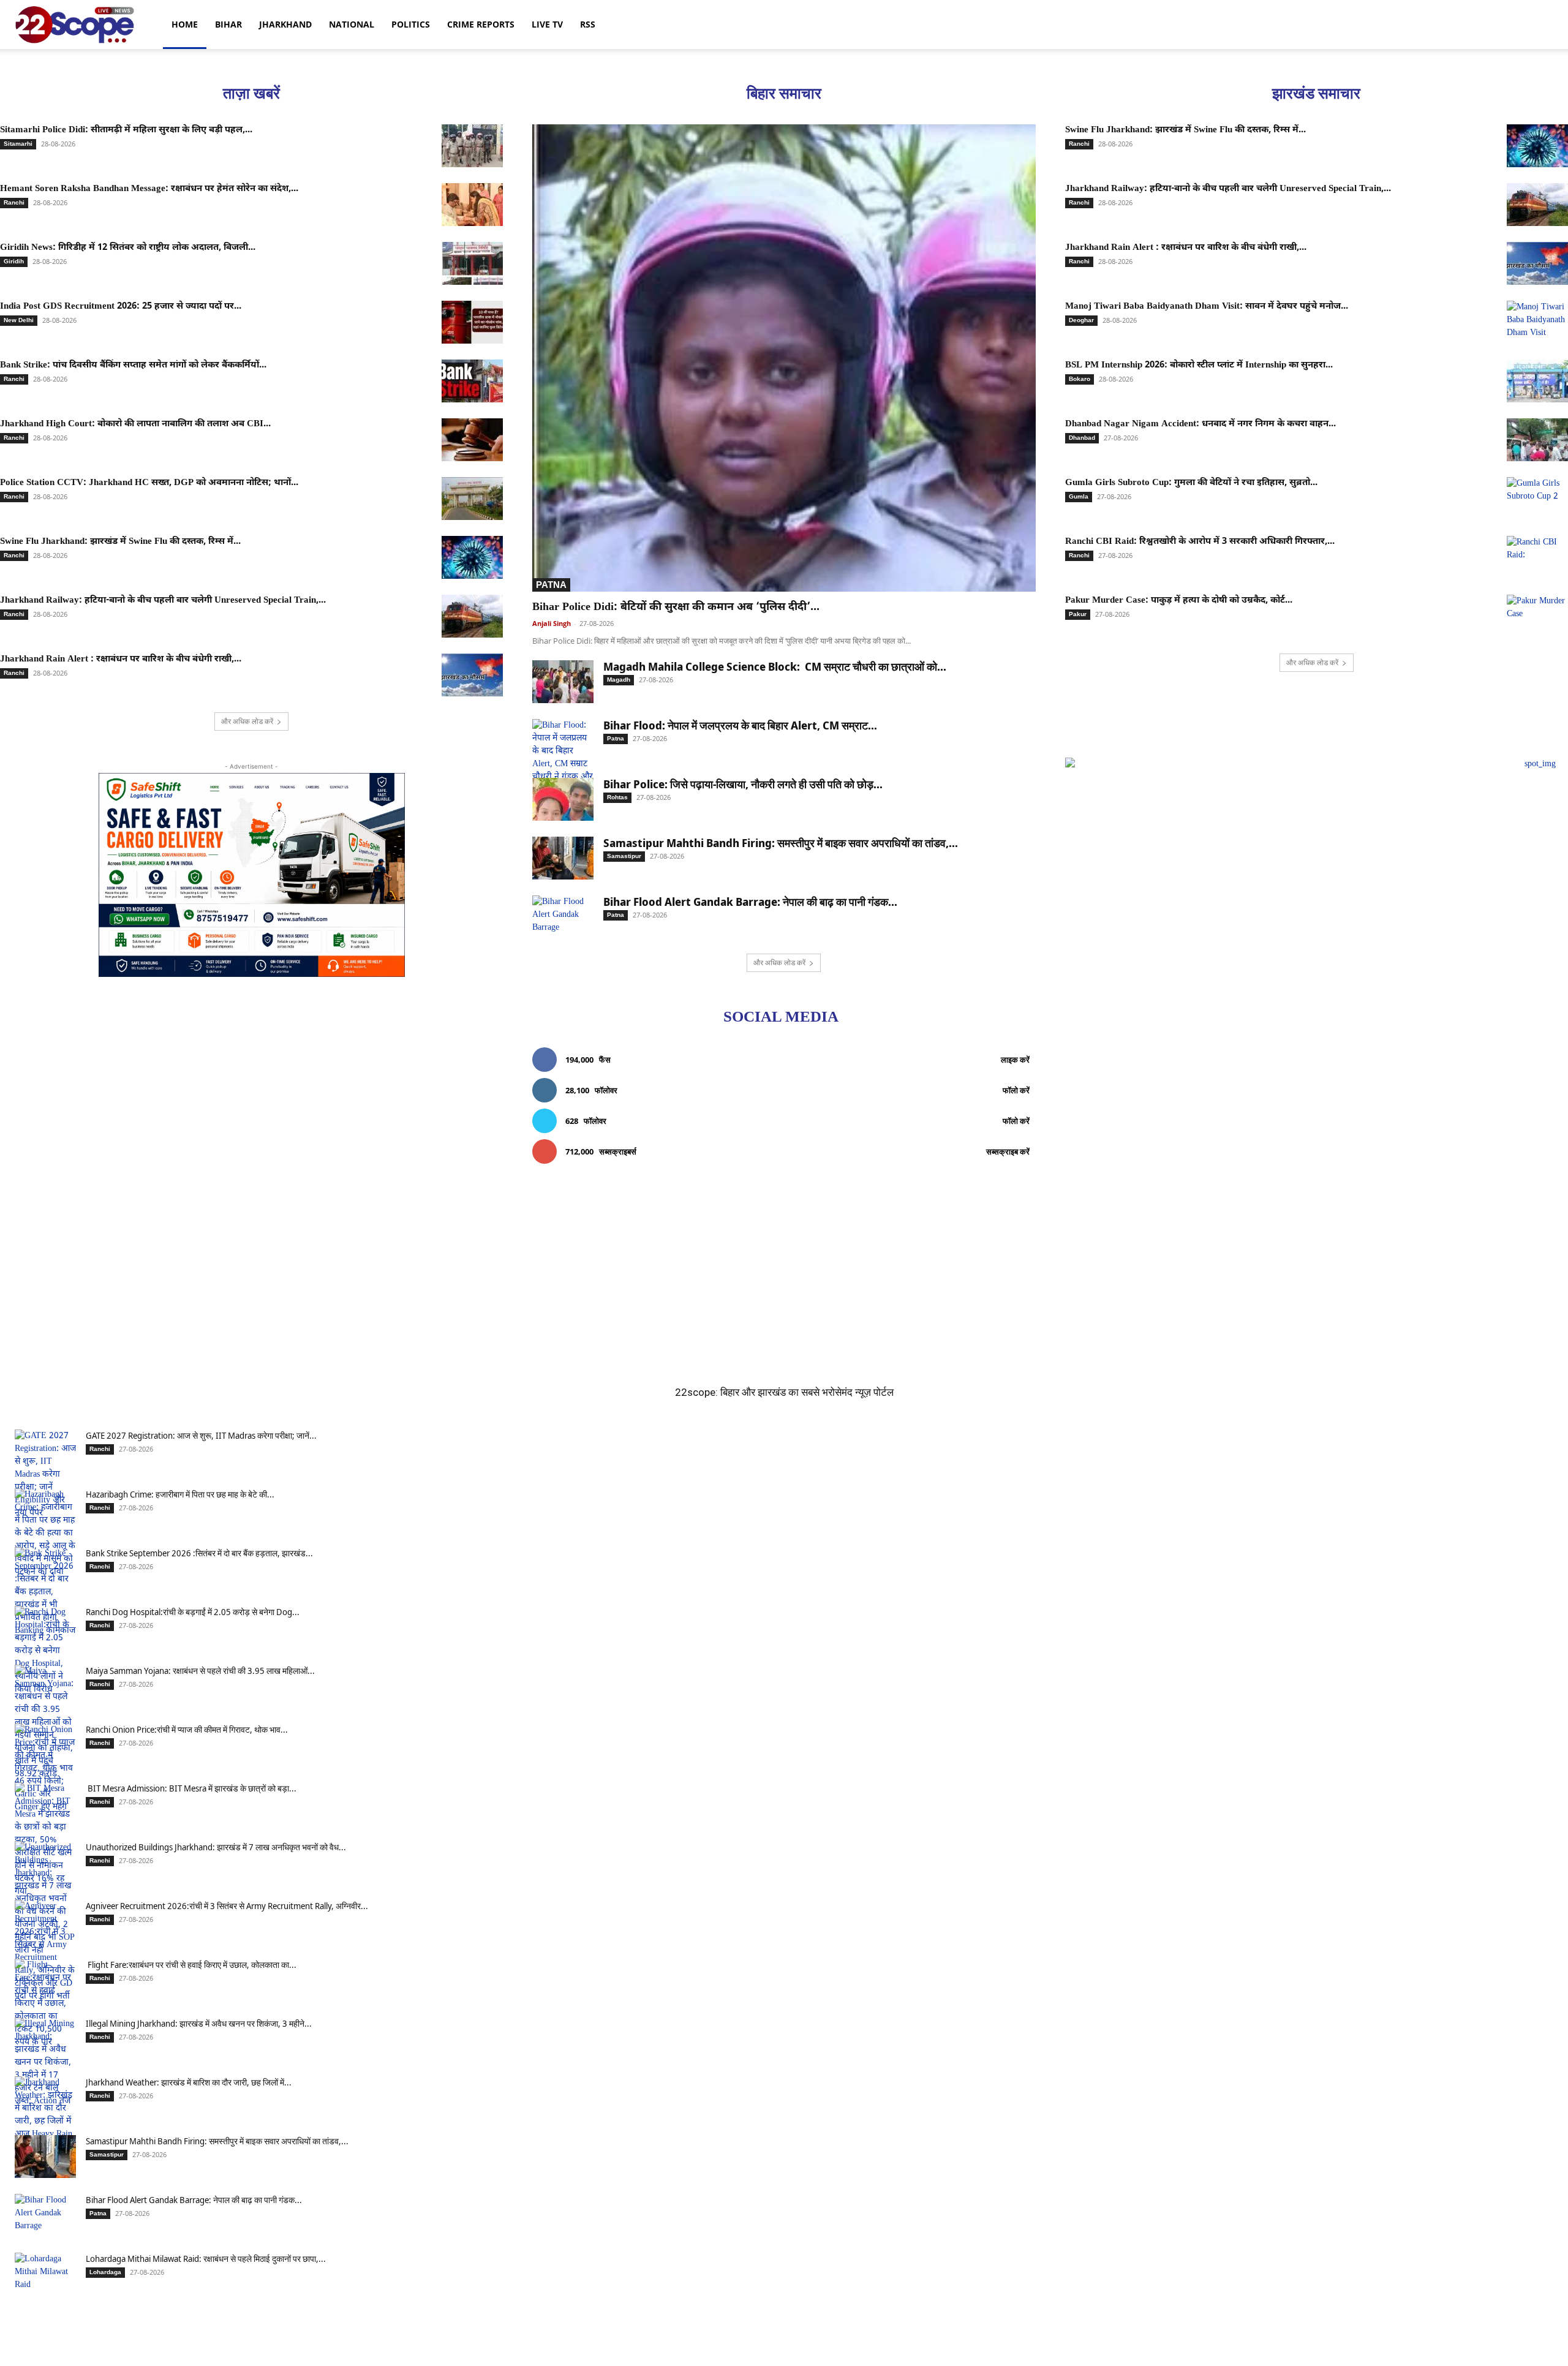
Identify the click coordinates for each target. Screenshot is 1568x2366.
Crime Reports (481, 24)
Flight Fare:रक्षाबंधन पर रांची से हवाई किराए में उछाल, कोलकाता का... (191, 1965)
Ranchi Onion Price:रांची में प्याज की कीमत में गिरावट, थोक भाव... (187, 1729)
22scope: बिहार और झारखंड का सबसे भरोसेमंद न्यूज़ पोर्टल (784, 1392)
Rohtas (617, 797)
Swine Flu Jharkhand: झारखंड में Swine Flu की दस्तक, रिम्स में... (120, 542)
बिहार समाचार (784, 93)
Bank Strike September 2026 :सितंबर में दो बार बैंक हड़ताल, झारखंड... (199, 1553)
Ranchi (14, 202)
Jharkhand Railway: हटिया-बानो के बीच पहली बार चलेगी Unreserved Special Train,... (163, 601)
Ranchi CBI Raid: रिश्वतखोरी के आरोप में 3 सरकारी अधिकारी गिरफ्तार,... (1200, 542)
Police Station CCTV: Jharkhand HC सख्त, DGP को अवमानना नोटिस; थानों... (149, 483)
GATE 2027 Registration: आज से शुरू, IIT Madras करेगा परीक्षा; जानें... (201, 1435)
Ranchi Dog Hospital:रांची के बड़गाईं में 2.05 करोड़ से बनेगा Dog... (193, 1612)
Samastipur (624, 856)
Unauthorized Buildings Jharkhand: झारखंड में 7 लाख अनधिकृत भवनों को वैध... (216, 1847)
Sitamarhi (18, 144)
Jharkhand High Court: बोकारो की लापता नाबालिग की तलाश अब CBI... (135, 424)
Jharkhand (285, 24)
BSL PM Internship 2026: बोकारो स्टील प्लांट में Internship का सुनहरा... (1199, 365)
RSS (588, 24)
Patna (551, 585)
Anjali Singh (552, 623)
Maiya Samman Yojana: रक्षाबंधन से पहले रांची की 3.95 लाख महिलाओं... (200, 1671)
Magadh (619, 680)
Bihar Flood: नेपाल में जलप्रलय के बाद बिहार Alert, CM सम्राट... (740, 725)
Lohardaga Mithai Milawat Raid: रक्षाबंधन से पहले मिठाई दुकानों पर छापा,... (206, 2259)
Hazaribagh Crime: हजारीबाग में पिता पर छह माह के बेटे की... (180, 1494)
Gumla (1079, 496)
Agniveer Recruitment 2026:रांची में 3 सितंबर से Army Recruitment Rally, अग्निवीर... (227, 1906)
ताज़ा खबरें (251, 93)
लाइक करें (1015, 1060)
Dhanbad (1082, 438)
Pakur (1078, 614)
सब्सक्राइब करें (1008, 1151)
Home (185, 24)
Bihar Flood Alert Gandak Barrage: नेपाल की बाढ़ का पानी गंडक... (750, 902)
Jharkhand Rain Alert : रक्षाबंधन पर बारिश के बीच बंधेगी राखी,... (121, 659)
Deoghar (1081, 320)
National (352, 24)
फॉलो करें (1016, 1090)
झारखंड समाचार (1316, 93)
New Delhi (19, 320)
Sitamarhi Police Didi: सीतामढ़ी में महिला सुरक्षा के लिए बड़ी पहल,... (126, 130)
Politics (411, 24)
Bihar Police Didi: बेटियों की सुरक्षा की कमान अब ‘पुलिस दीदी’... (676, 607)
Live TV (547, 24)
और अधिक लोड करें (247, 721)
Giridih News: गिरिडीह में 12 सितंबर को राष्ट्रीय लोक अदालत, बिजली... (128, 248)
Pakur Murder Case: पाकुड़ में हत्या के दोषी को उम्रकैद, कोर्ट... (1179, 601)
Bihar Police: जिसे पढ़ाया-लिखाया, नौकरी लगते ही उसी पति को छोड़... (743, 784)
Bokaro (1080, 379)
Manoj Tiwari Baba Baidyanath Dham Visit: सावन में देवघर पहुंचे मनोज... (1207, 307)
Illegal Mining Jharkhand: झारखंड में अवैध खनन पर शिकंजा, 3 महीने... (199, 2023)
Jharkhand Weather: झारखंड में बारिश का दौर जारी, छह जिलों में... (189, 2082)
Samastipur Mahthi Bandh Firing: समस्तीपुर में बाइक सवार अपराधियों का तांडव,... (781, 843)
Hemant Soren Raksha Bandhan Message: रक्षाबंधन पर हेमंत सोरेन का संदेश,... (149, 189)
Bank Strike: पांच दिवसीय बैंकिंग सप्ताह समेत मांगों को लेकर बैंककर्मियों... (133, 365)
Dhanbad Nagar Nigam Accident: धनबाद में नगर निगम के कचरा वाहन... (1200, 424)
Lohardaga (105, 2272)
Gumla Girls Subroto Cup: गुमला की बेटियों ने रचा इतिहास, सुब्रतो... (1191, 483)
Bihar (228, 24)
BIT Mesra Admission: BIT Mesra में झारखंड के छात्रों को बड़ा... (191, 1788)
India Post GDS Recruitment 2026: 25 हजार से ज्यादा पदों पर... (121, 307)
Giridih (14, 261)
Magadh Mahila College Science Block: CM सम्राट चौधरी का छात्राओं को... (775, 666)
